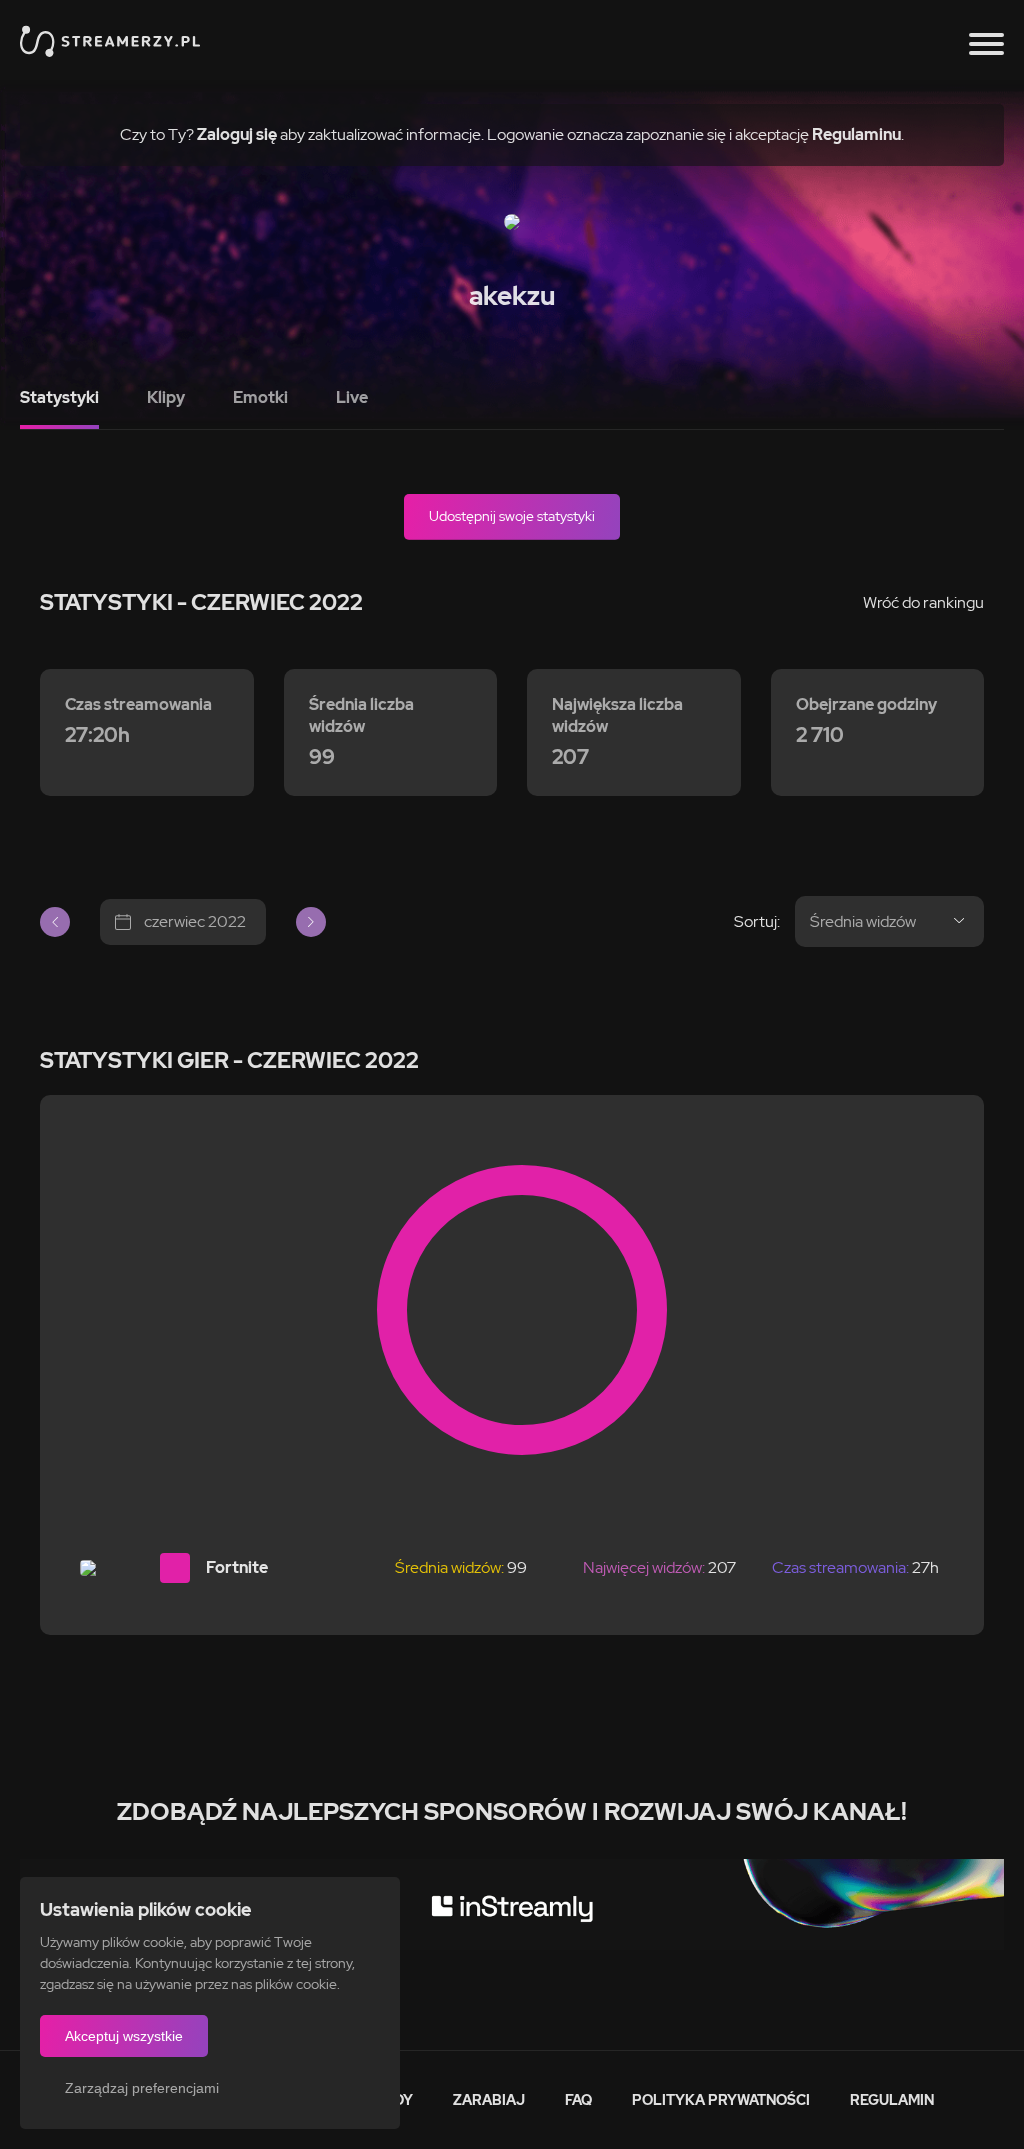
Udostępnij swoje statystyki (512, 516)
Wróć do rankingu (923, 602)
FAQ (578, 2100)
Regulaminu (856, 134)
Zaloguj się (237, 134)
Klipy (166, 397)
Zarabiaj (489, 2100)
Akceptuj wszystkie (124, 2036)
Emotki (260, 397)
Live (352, 397)
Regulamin (892, 2100)
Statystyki (59, 397)
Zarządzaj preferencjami (142, 2088)
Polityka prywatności (721, 2100)
